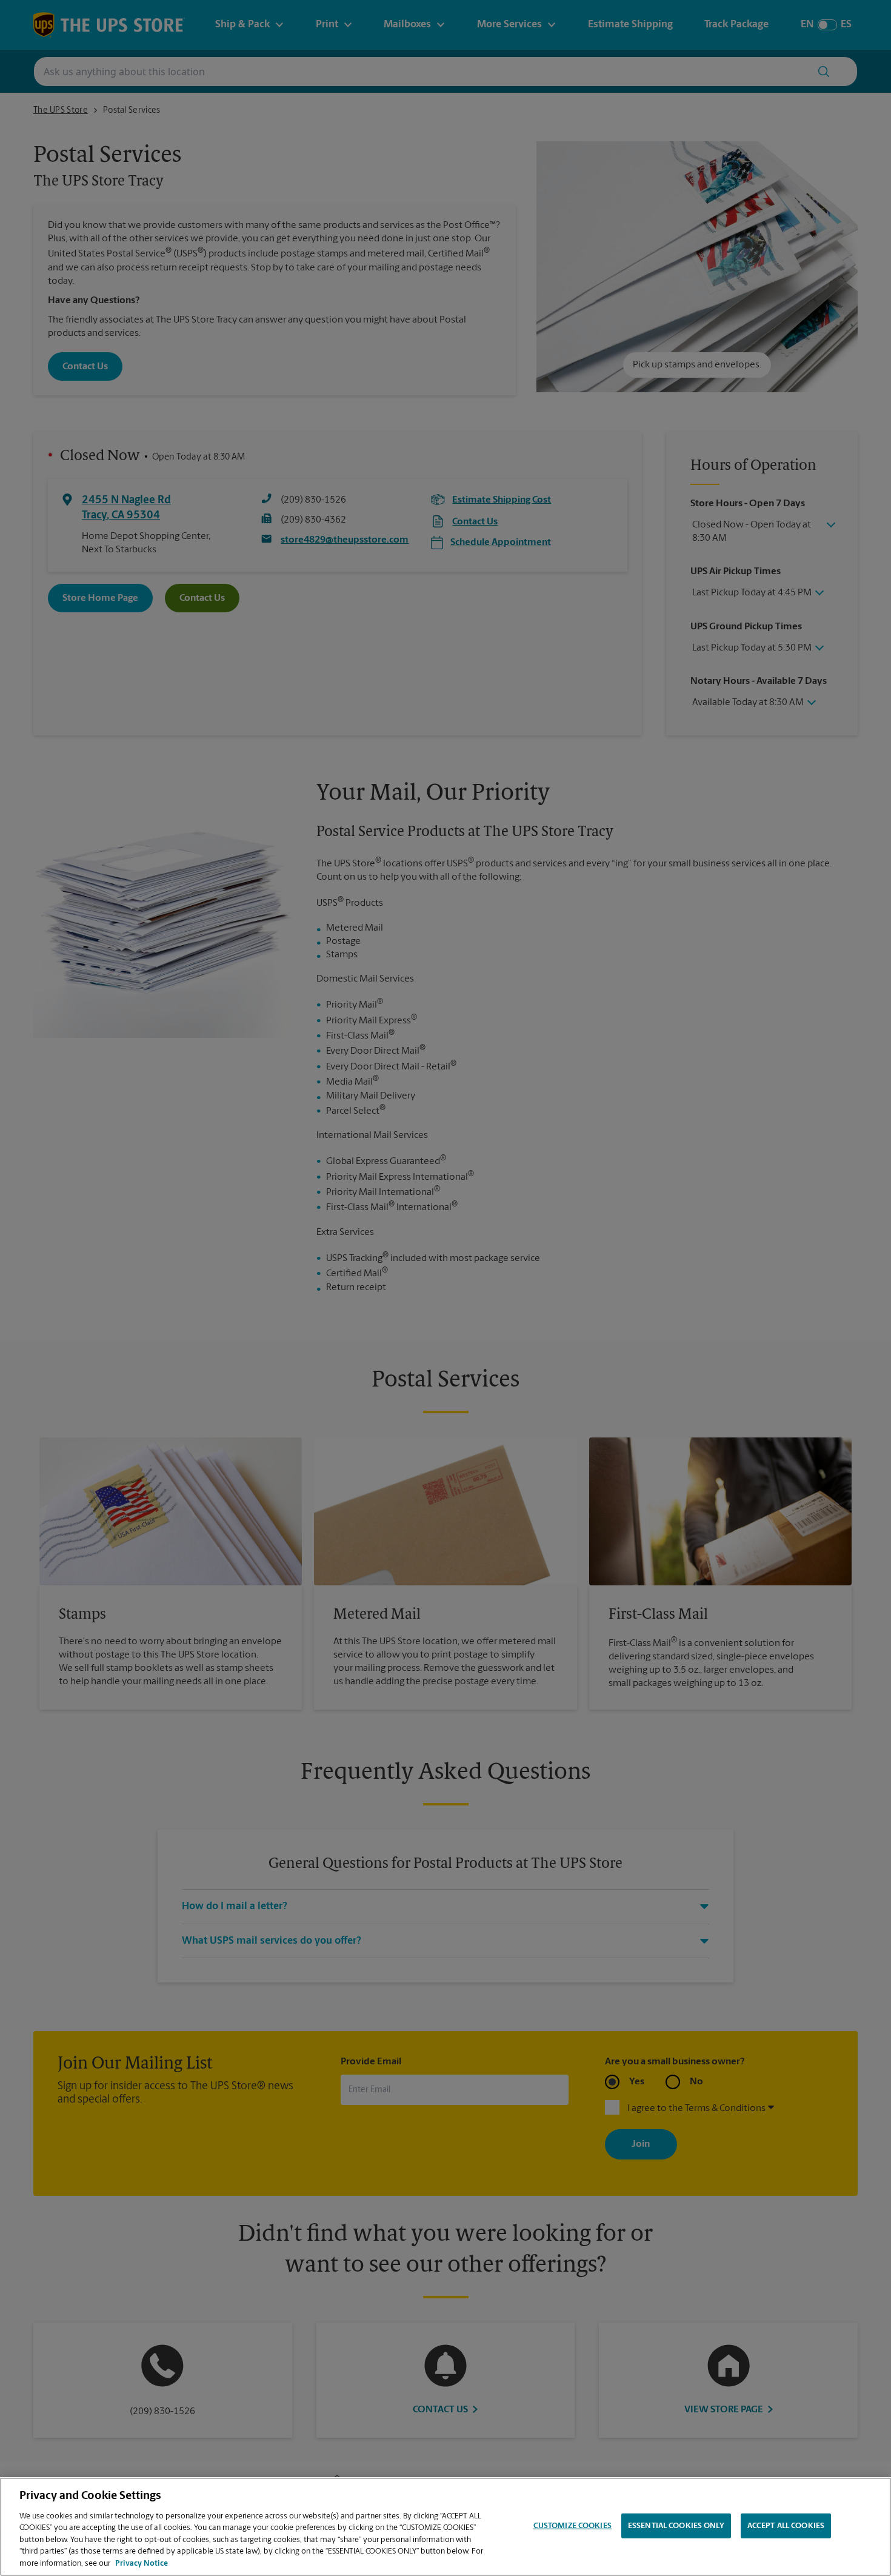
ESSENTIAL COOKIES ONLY (676, 2525)
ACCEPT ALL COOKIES (786, 2525)
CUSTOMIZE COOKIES (572, 2525)
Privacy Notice (142, 2564)
